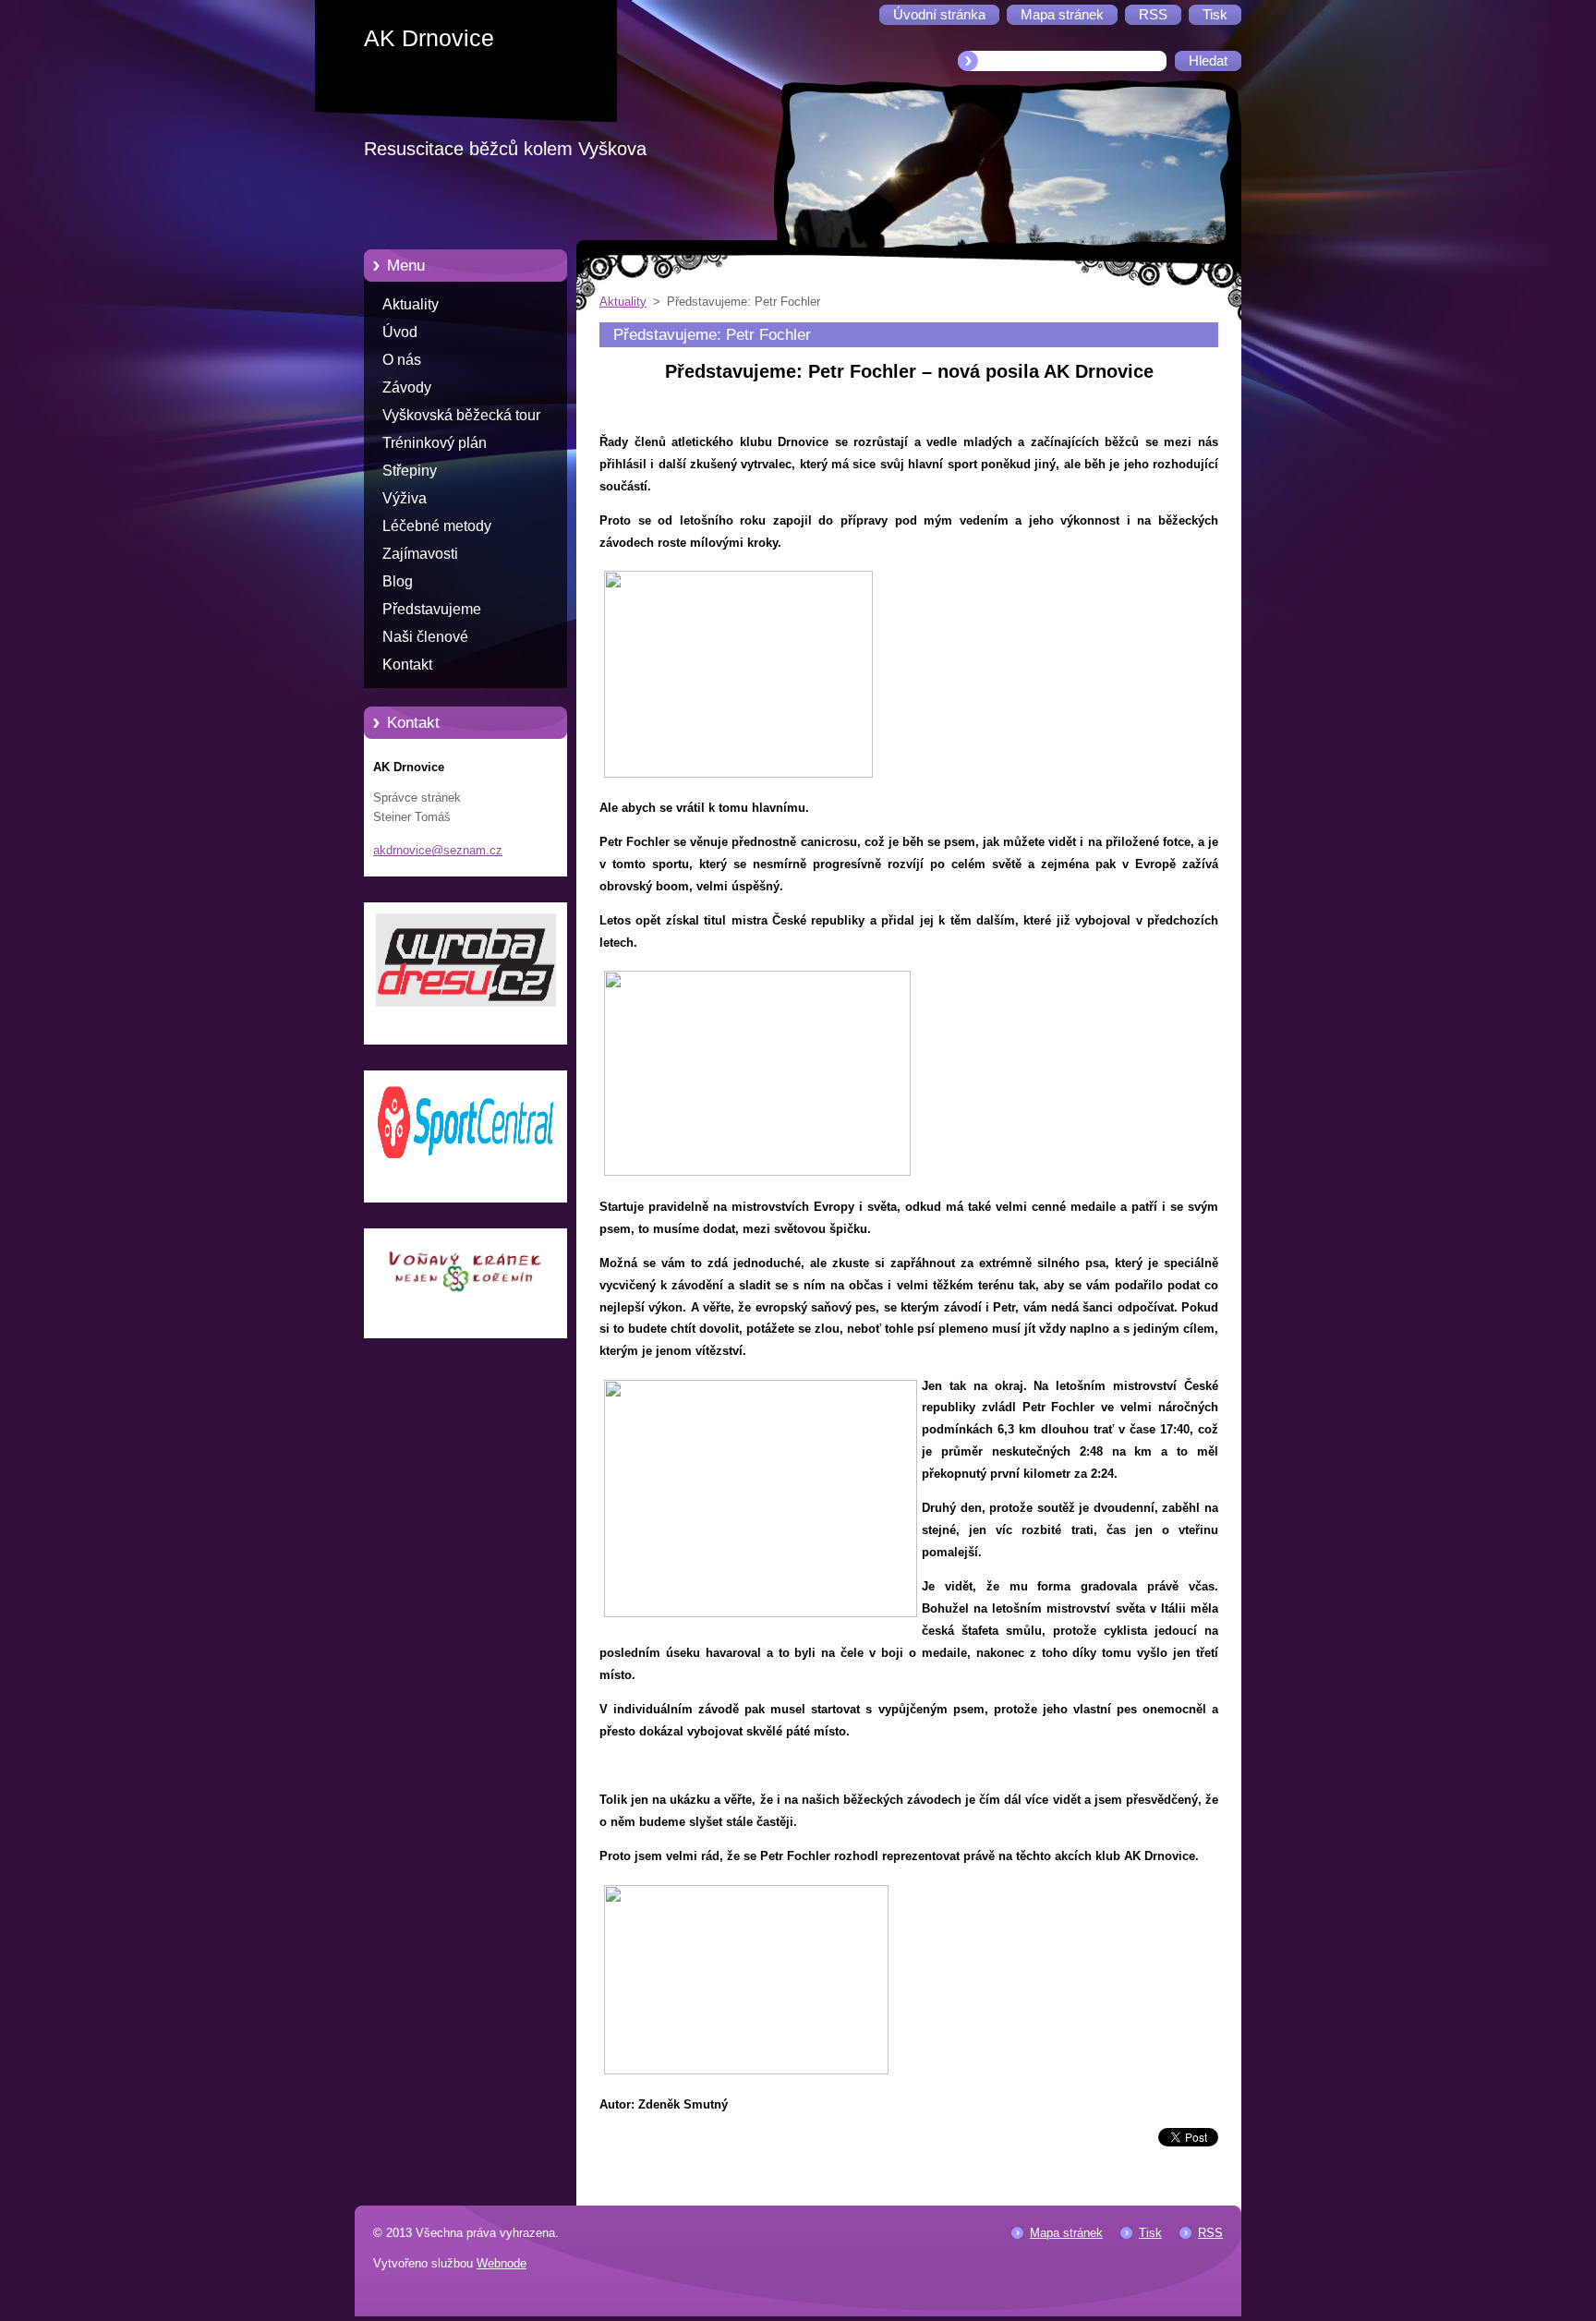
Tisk (1150, 2233)
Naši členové (425, 637)
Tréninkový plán (435, 443)
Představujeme (432, 609)
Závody (407, 387)
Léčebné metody (437, 526)
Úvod (400, 332)
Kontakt (407, 665)
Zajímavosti (420, 554)
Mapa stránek (1066, 2233)
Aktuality (411, 304)
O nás (402, 360)
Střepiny (410, 471)
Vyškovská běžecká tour (461, 415)
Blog (398, 581)
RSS (1210, 2233)
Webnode (502, 2263)
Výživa (405, 498)
